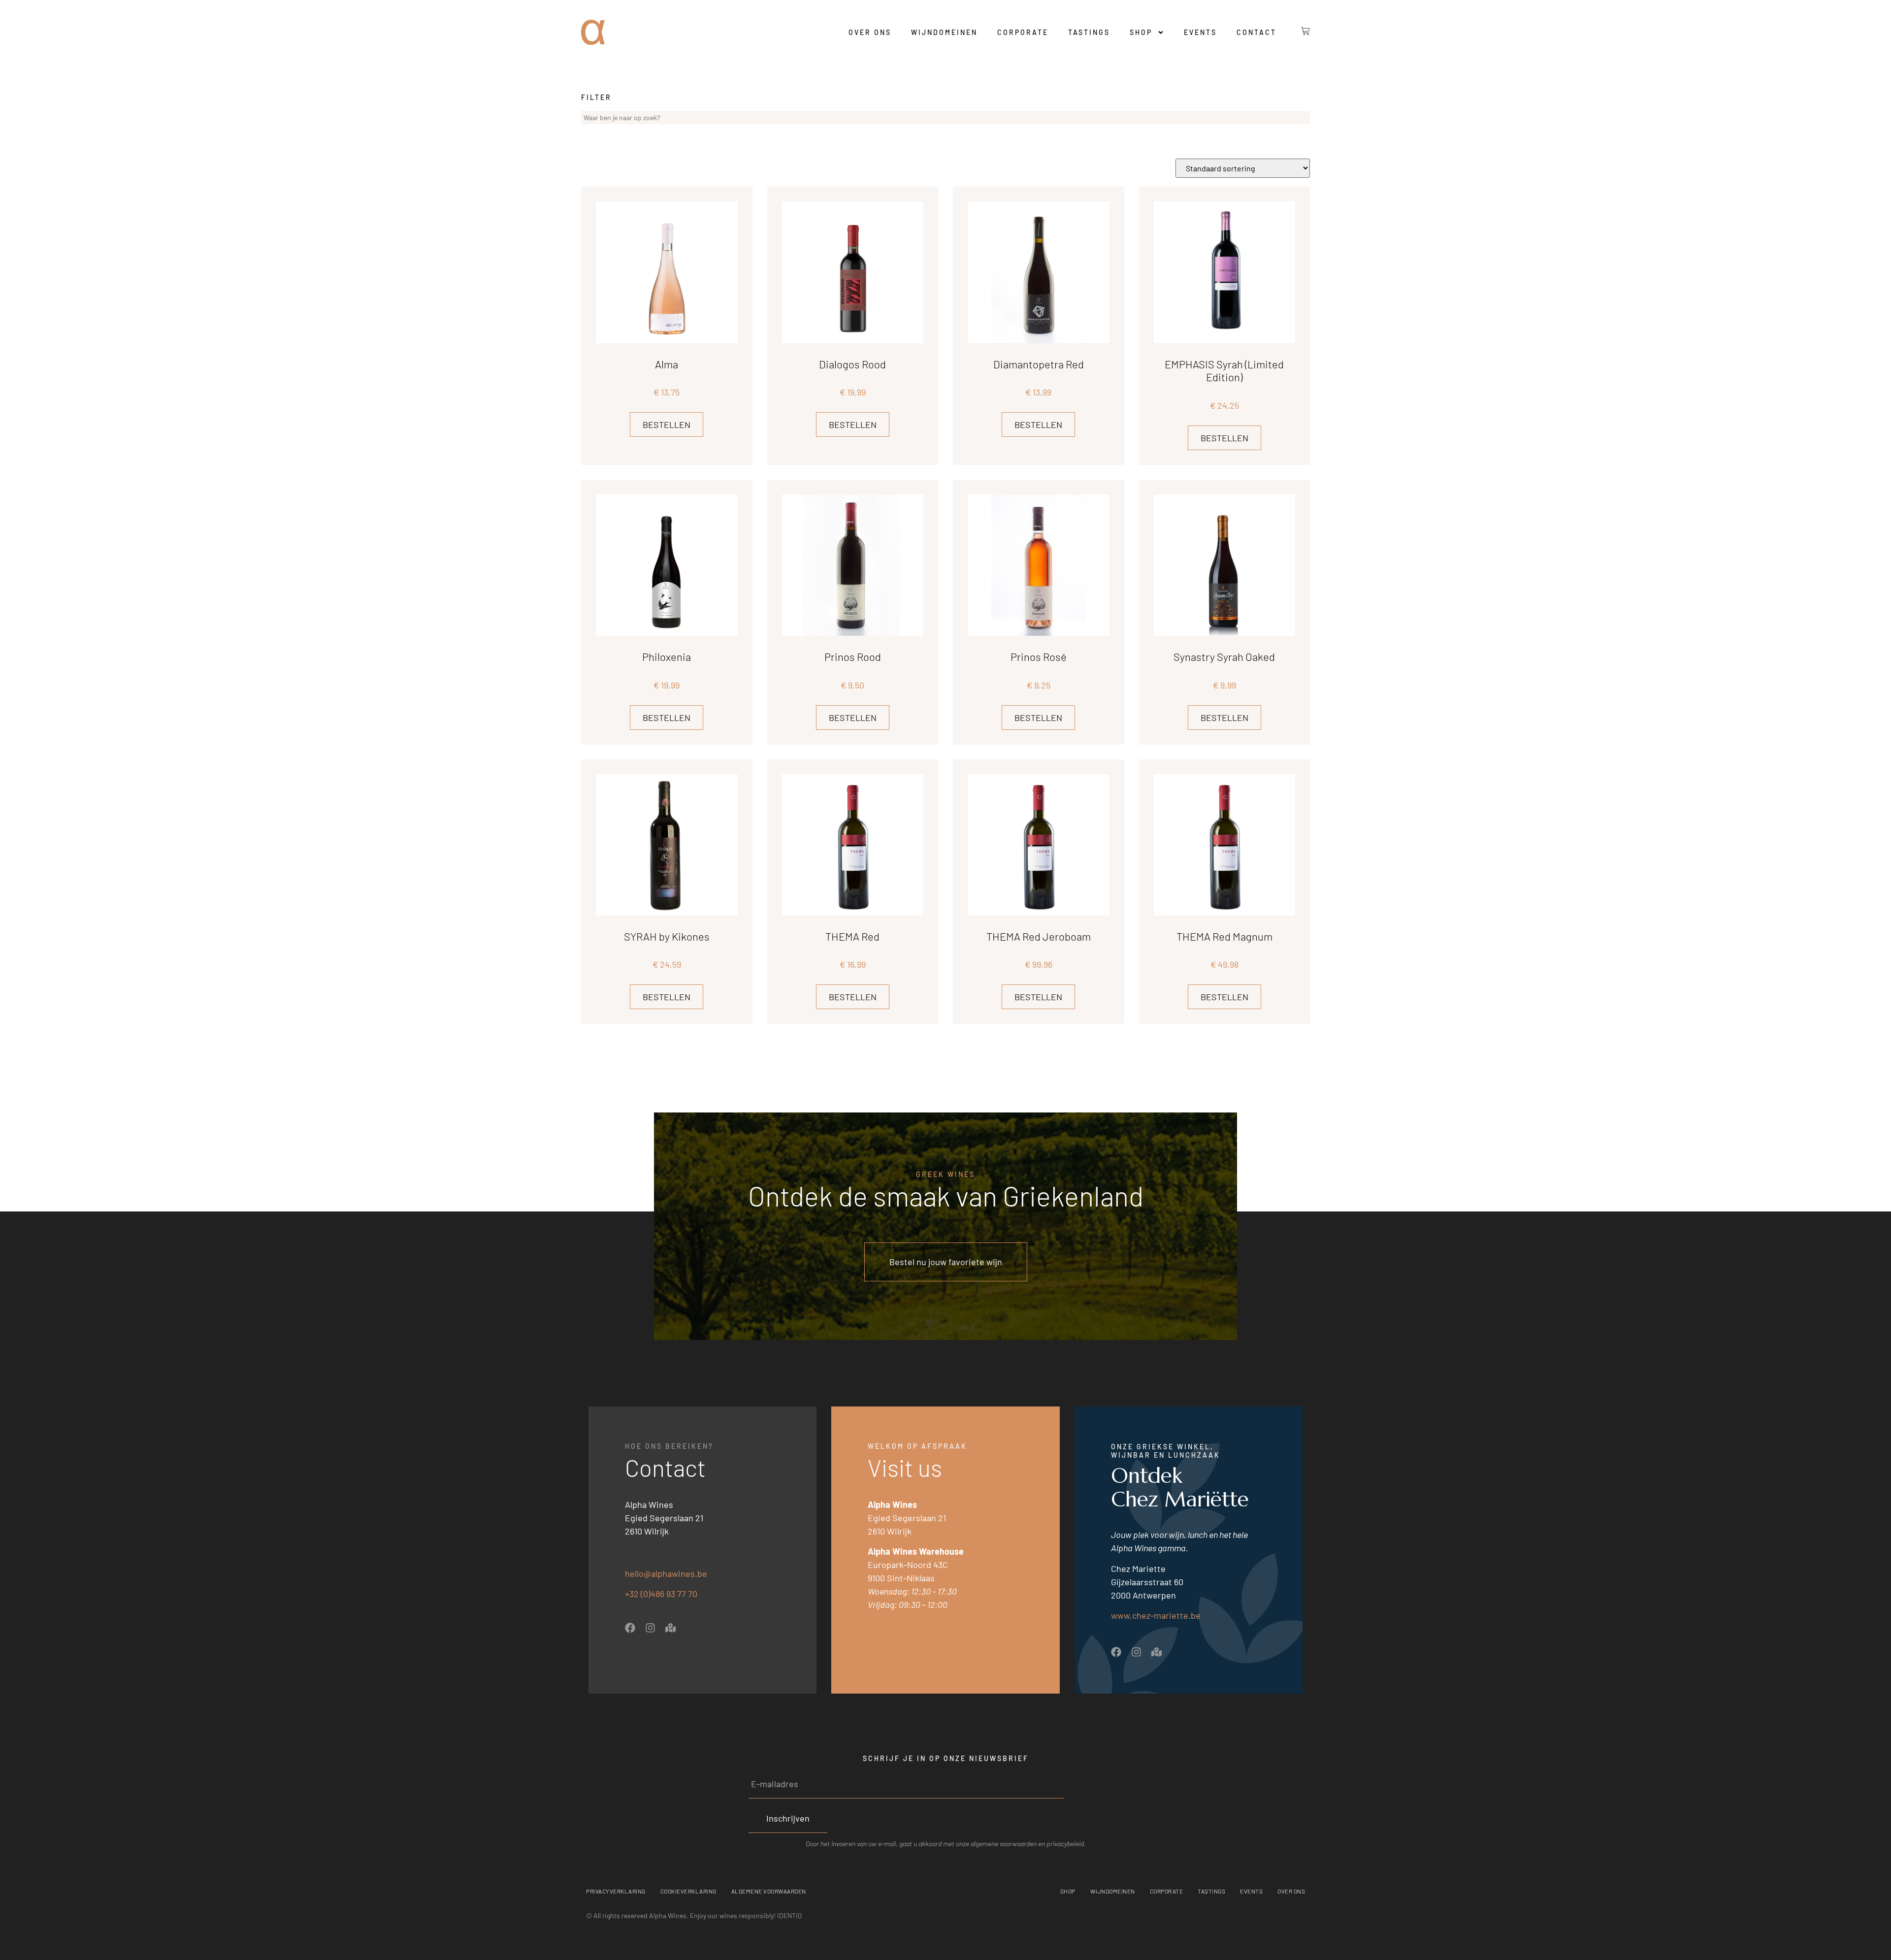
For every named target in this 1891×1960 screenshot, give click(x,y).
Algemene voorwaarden (769, 1891)
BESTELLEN (667, 425)
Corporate (1023, 32)
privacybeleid (1065, 1844)
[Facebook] (630, 1628)
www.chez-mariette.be (1156, 1615)
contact (1256, 32)
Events (1200, 32)
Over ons (870, 32)
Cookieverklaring (688, 1891)
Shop (1141, 32)
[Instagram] (650, 1628)
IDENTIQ (789, 1915)
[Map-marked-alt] (670, 1628)
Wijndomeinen (944, 32)
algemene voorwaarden (1004, 1844)
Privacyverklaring (616, 1891)
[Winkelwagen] (1298, 31)
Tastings (1089, 32)
